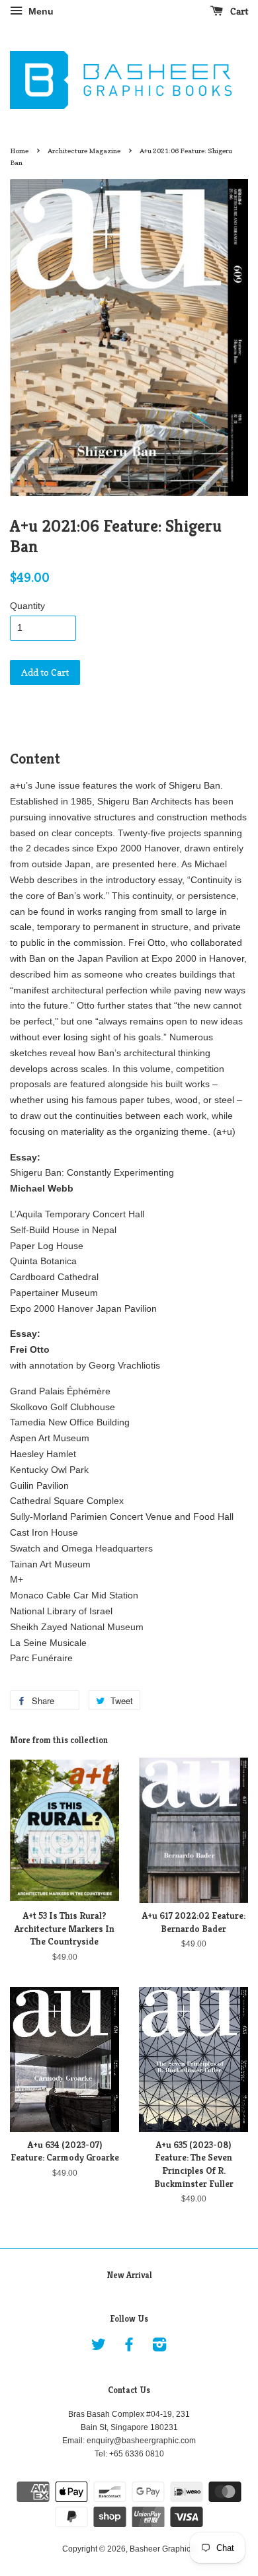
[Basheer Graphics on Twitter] (99, 2347)
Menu (40, 11)
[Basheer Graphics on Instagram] (159, 2347)
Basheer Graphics (162, 2549)
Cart (238, 11)
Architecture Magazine (84, 151)
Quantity (27, 606)
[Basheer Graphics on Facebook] (129, 2347)
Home (19, 151)
